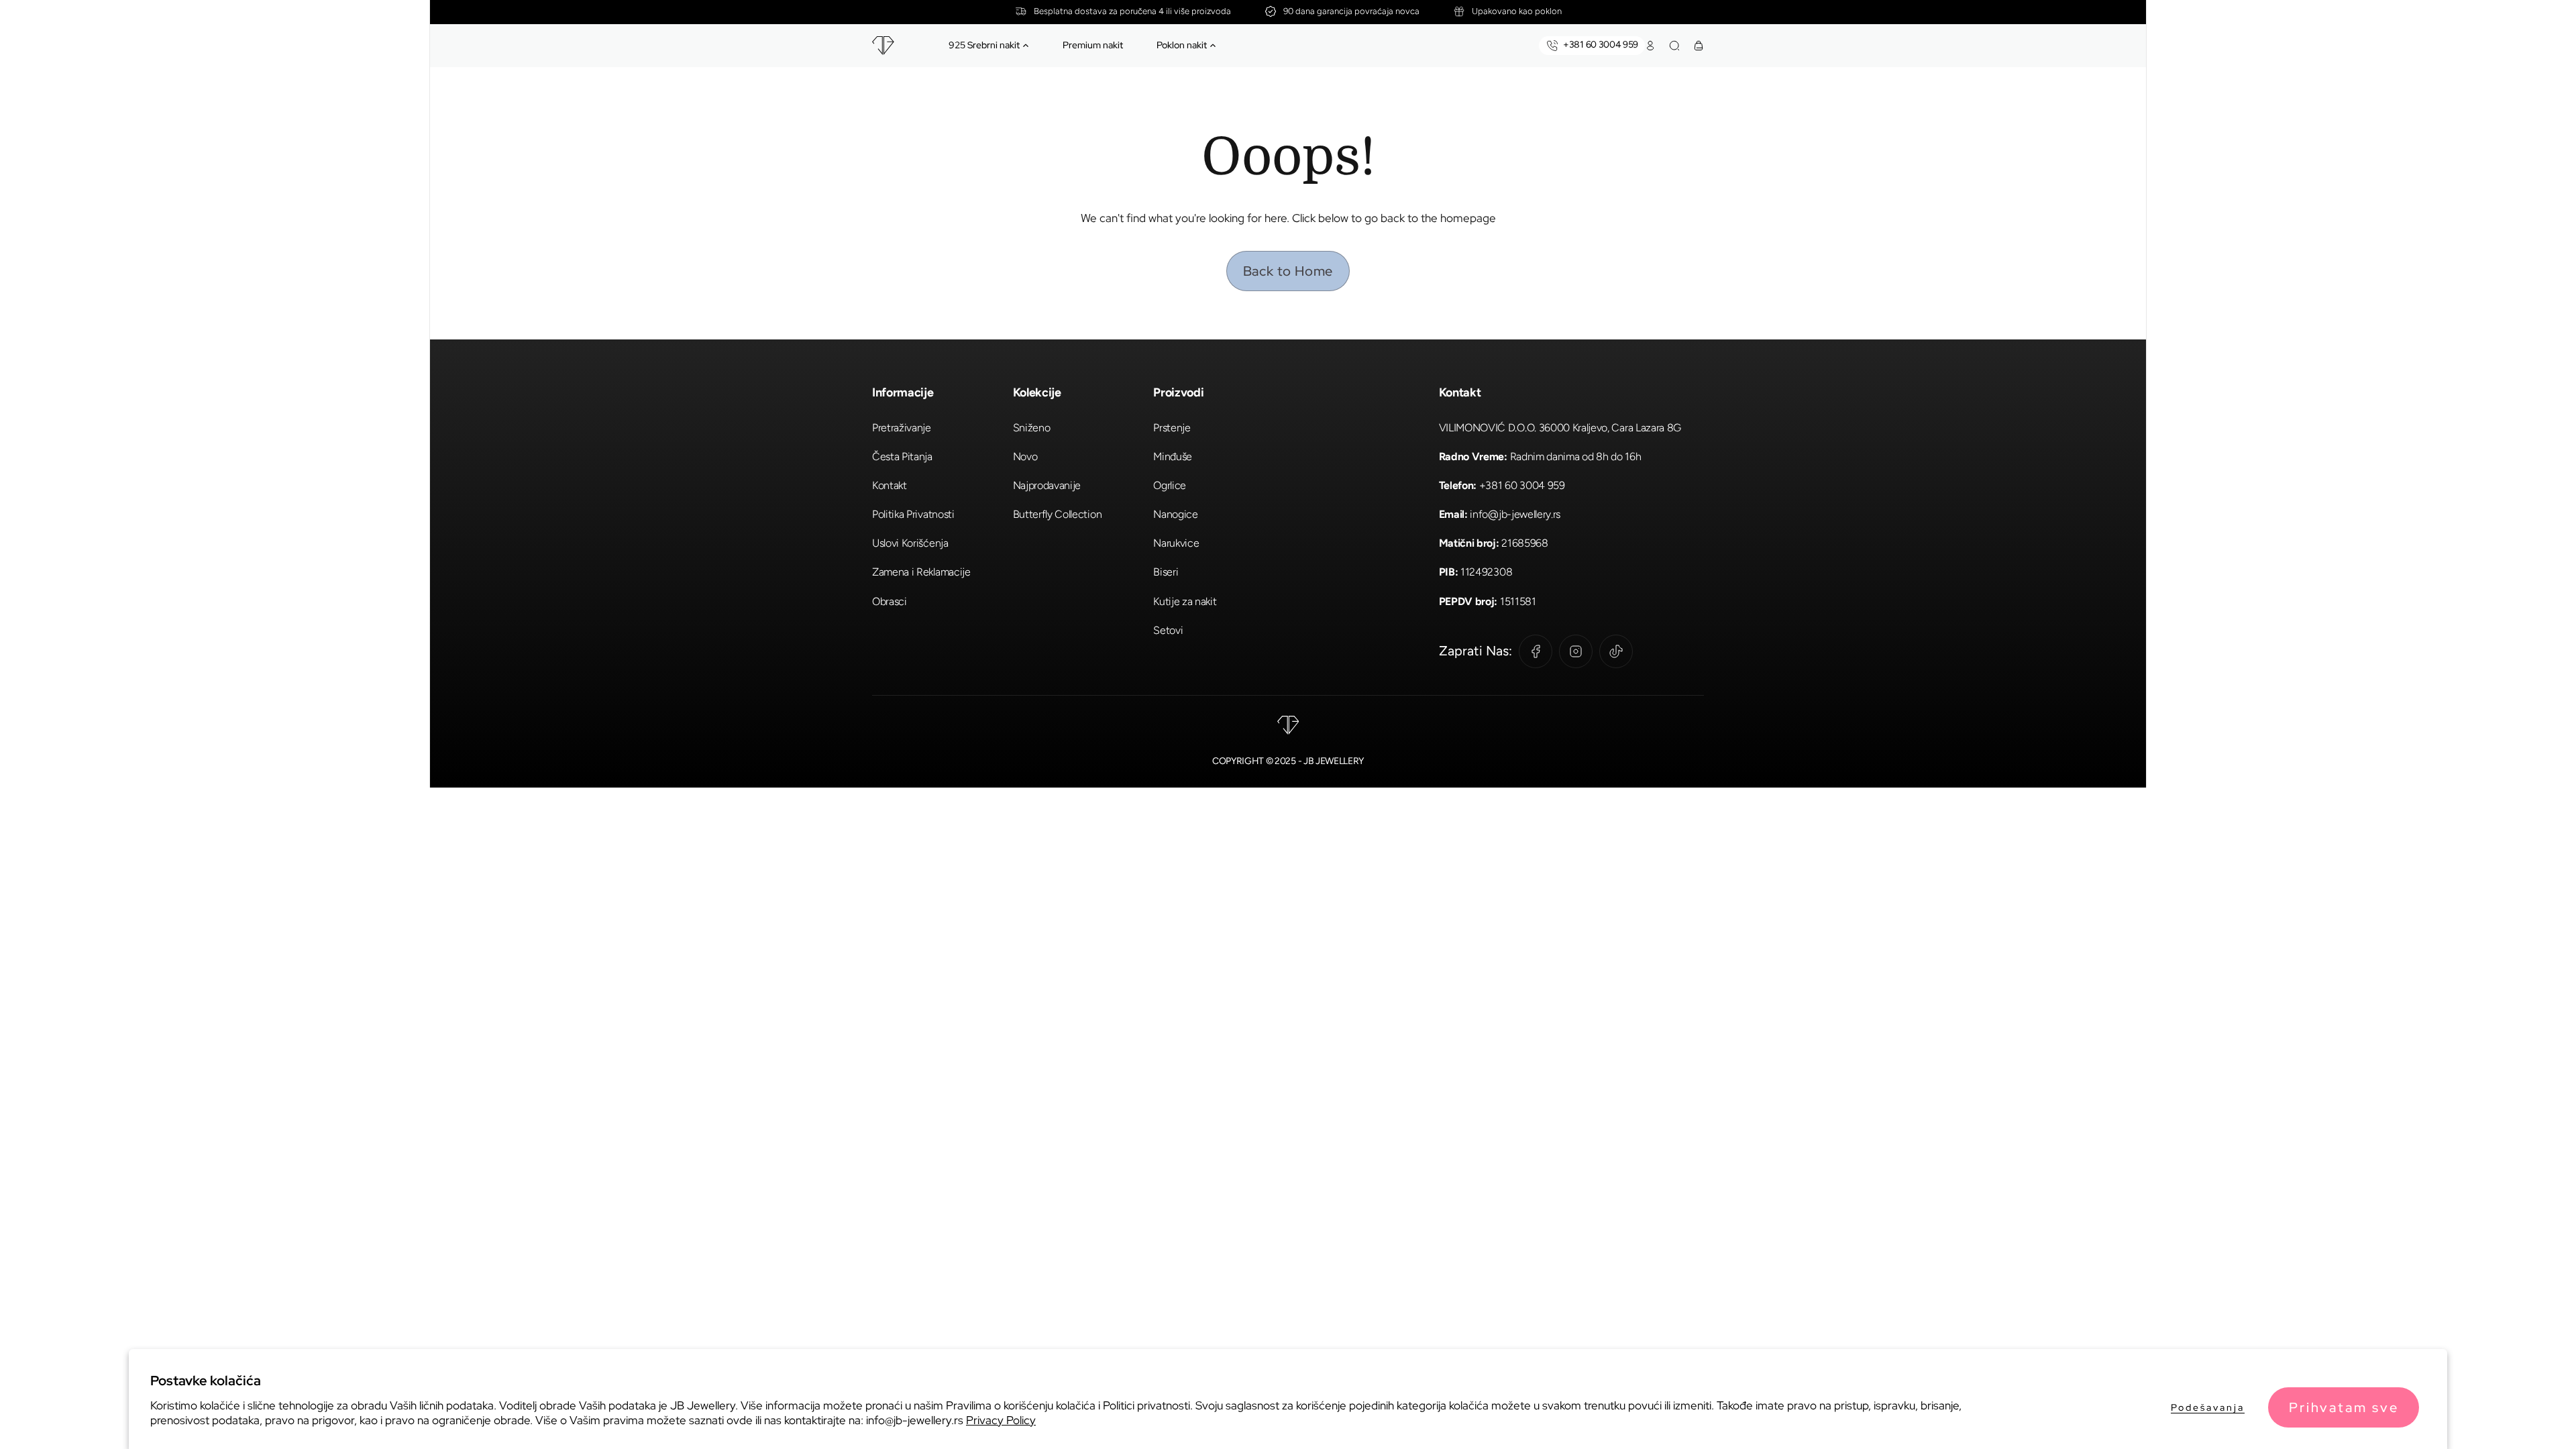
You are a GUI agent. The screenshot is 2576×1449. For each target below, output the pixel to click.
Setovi (1168, 630)
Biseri (1166, 572)
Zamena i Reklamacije (921, 572)
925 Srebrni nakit (984, 45)
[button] (1026, 46)
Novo (1025, 457)
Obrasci (890, 601)
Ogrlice (1170, 485)
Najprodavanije (1047, 485)
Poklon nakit (1182, 45)
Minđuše (1173, 457)
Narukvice (1176, 543)
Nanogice (1175, 514)
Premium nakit (1093, 45)
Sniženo (1032, 428)
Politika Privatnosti (913, 514)
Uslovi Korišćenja (910, 543)
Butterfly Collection (1058, 514)
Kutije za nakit (1185, 601)
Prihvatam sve (2344, 1407)
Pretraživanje (902, 428)
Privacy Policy (1001, 1420)
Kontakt (890, 485)
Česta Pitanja (902, 457)
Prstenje (1172, 428)
